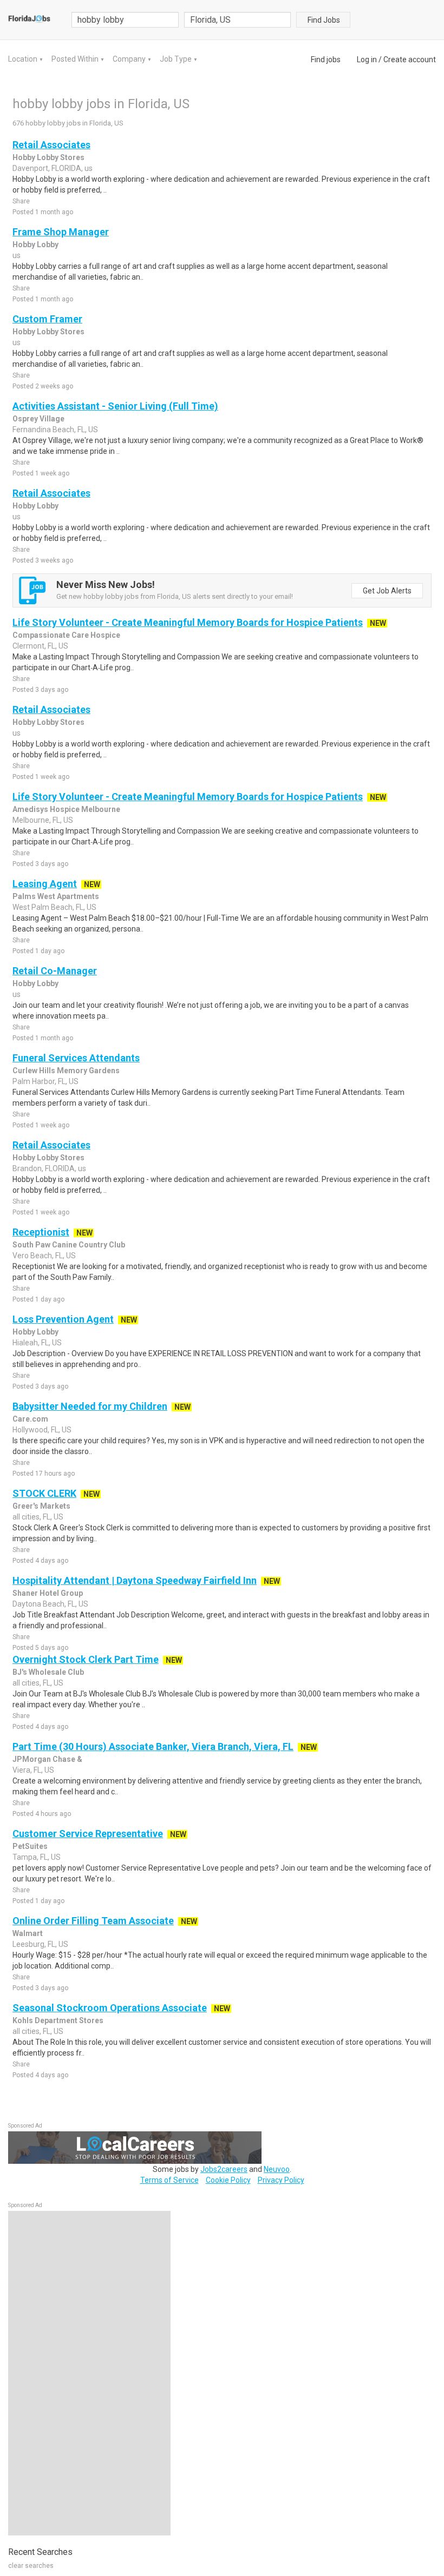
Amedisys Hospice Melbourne (66, 809)
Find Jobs (324, 20)
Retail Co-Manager (55, 971)
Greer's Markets (41, 1506)
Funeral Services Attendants (76, 1058)
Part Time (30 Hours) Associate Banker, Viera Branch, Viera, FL (153, 1746)
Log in (367, 60)
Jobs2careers (224, 2169)
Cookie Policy (228, 2180)
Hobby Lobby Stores (48, 157)
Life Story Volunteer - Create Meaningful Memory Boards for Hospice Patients (188, 622)
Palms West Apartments (56, 896)
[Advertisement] (89, 2373)
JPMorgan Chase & (47, 1759)
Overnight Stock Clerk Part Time (86, 1659)
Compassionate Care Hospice (66, 635)
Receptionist (41, 1232)
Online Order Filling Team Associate (93, 1921)
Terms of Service (169, 2180)
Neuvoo (277, 2169)
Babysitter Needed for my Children (90, 1406)
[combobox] (238, 20)
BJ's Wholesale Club (48, 1672)
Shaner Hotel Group (48, 1593)
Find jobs (326, 60)
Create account (410, 60)
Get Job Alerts (387, 591)
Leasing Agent (45, 884)
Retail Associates (51, 145)
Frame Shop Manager (61, 232)
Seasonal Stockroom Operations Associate (110, 2008)
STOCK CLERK (44, 1493)
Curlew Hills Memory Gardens (66, 1071)
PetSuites (30, 1846)
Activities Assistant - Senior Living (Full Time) (115, 406)
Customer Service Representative (88, 1834)
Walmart (28, 1933)
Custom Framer (47, 319)
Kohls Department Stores (58, 2020)
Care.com (30, 1419)
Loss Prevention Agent (63, 1319)
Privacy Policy (281, 2180)
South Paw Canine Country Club (69, 1245)
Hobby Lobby (35, 245)
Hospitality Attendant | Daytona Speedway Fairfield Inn (135, 1580)
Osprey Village (38, 419)
